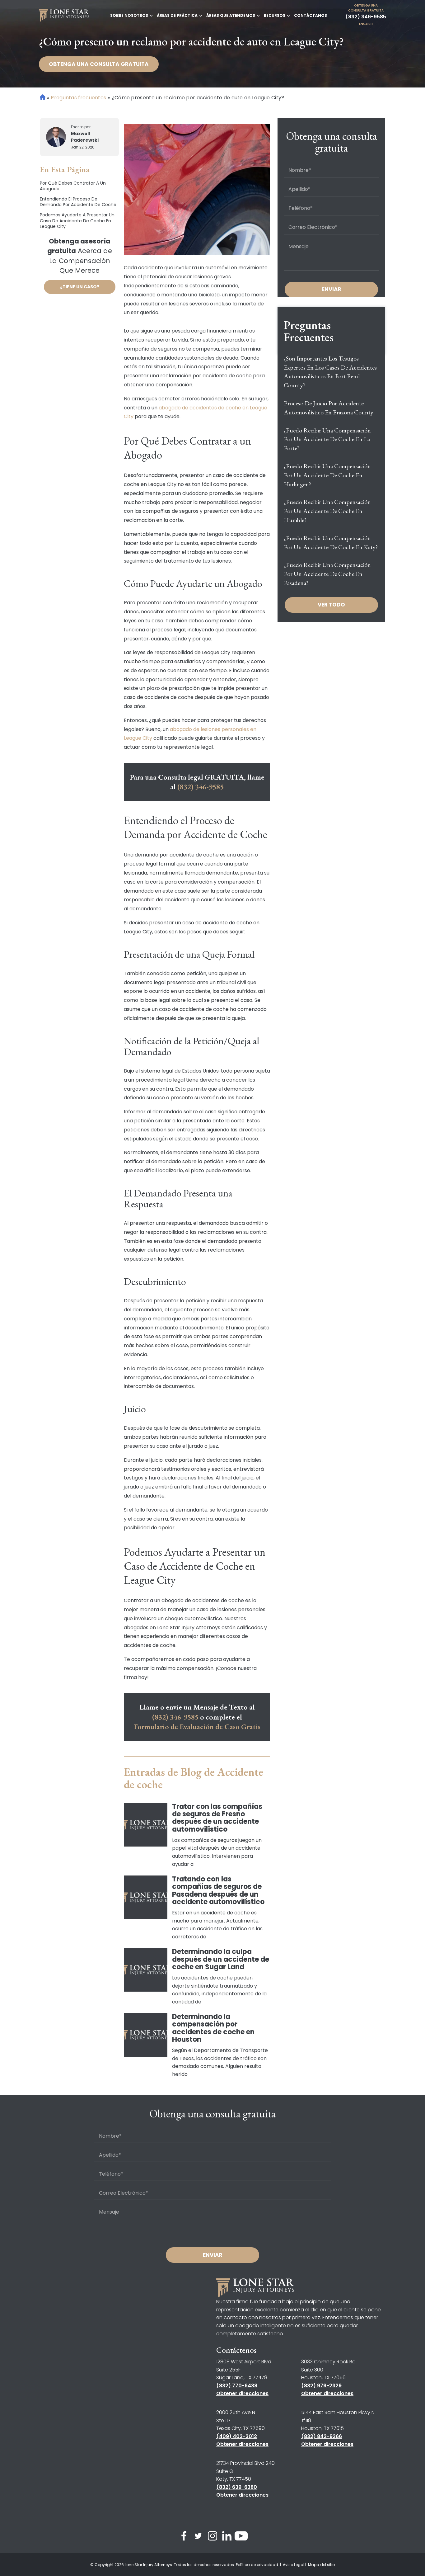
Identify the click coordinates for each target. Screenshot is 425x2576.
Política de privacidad (257, 2565)
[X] (198, 2537)
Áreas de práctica (177, 15)
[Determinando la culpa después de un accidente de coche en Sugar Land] (146, 1970)
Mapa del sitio (321, 2565)
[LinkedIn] (227, 2537)
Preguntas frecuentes (78, 98)
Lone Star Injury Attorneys (148, 2565)
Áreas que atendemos (231, 15)
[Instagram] (213, 2537)
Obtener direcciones (242, 2393)
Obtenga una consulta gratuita (366, 8)
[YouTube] (241, 2537)
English (366, 24)
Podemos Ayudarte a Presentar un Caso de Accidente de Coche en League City (77, 221)
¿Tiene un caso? (80, 287)
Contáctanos (311, 15)
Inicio (43, 97)
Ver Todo (331, 605)
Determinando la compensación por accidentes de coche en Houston (213, 2028)
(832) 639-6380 (237, 2487)
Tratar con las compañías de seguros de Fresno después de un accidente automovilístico (217, 1818)
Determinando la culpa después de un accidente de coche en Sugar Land (221, 1959)
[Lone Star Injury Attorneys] (64, 16)
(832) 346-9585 (366, 17)
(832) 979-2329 (321, 2386)
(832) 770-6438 (237, 2386)
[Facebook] (184, 2537)
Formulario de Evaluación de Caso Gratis (197, 1727)
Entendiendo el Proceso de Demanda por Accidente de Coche (78, 202)
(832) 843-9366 (322, 2436)
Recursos (275, 15)
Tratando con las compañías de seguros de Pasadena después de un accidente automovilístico (218, 1890)
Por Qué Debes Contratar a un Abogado (73, 186)
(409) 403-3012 (237, 2436)
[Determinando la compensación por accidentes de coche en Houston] (146, 2035)
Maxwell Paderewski (85, 137)
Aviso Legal (294, 2565)
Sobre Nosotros (129, 15)
